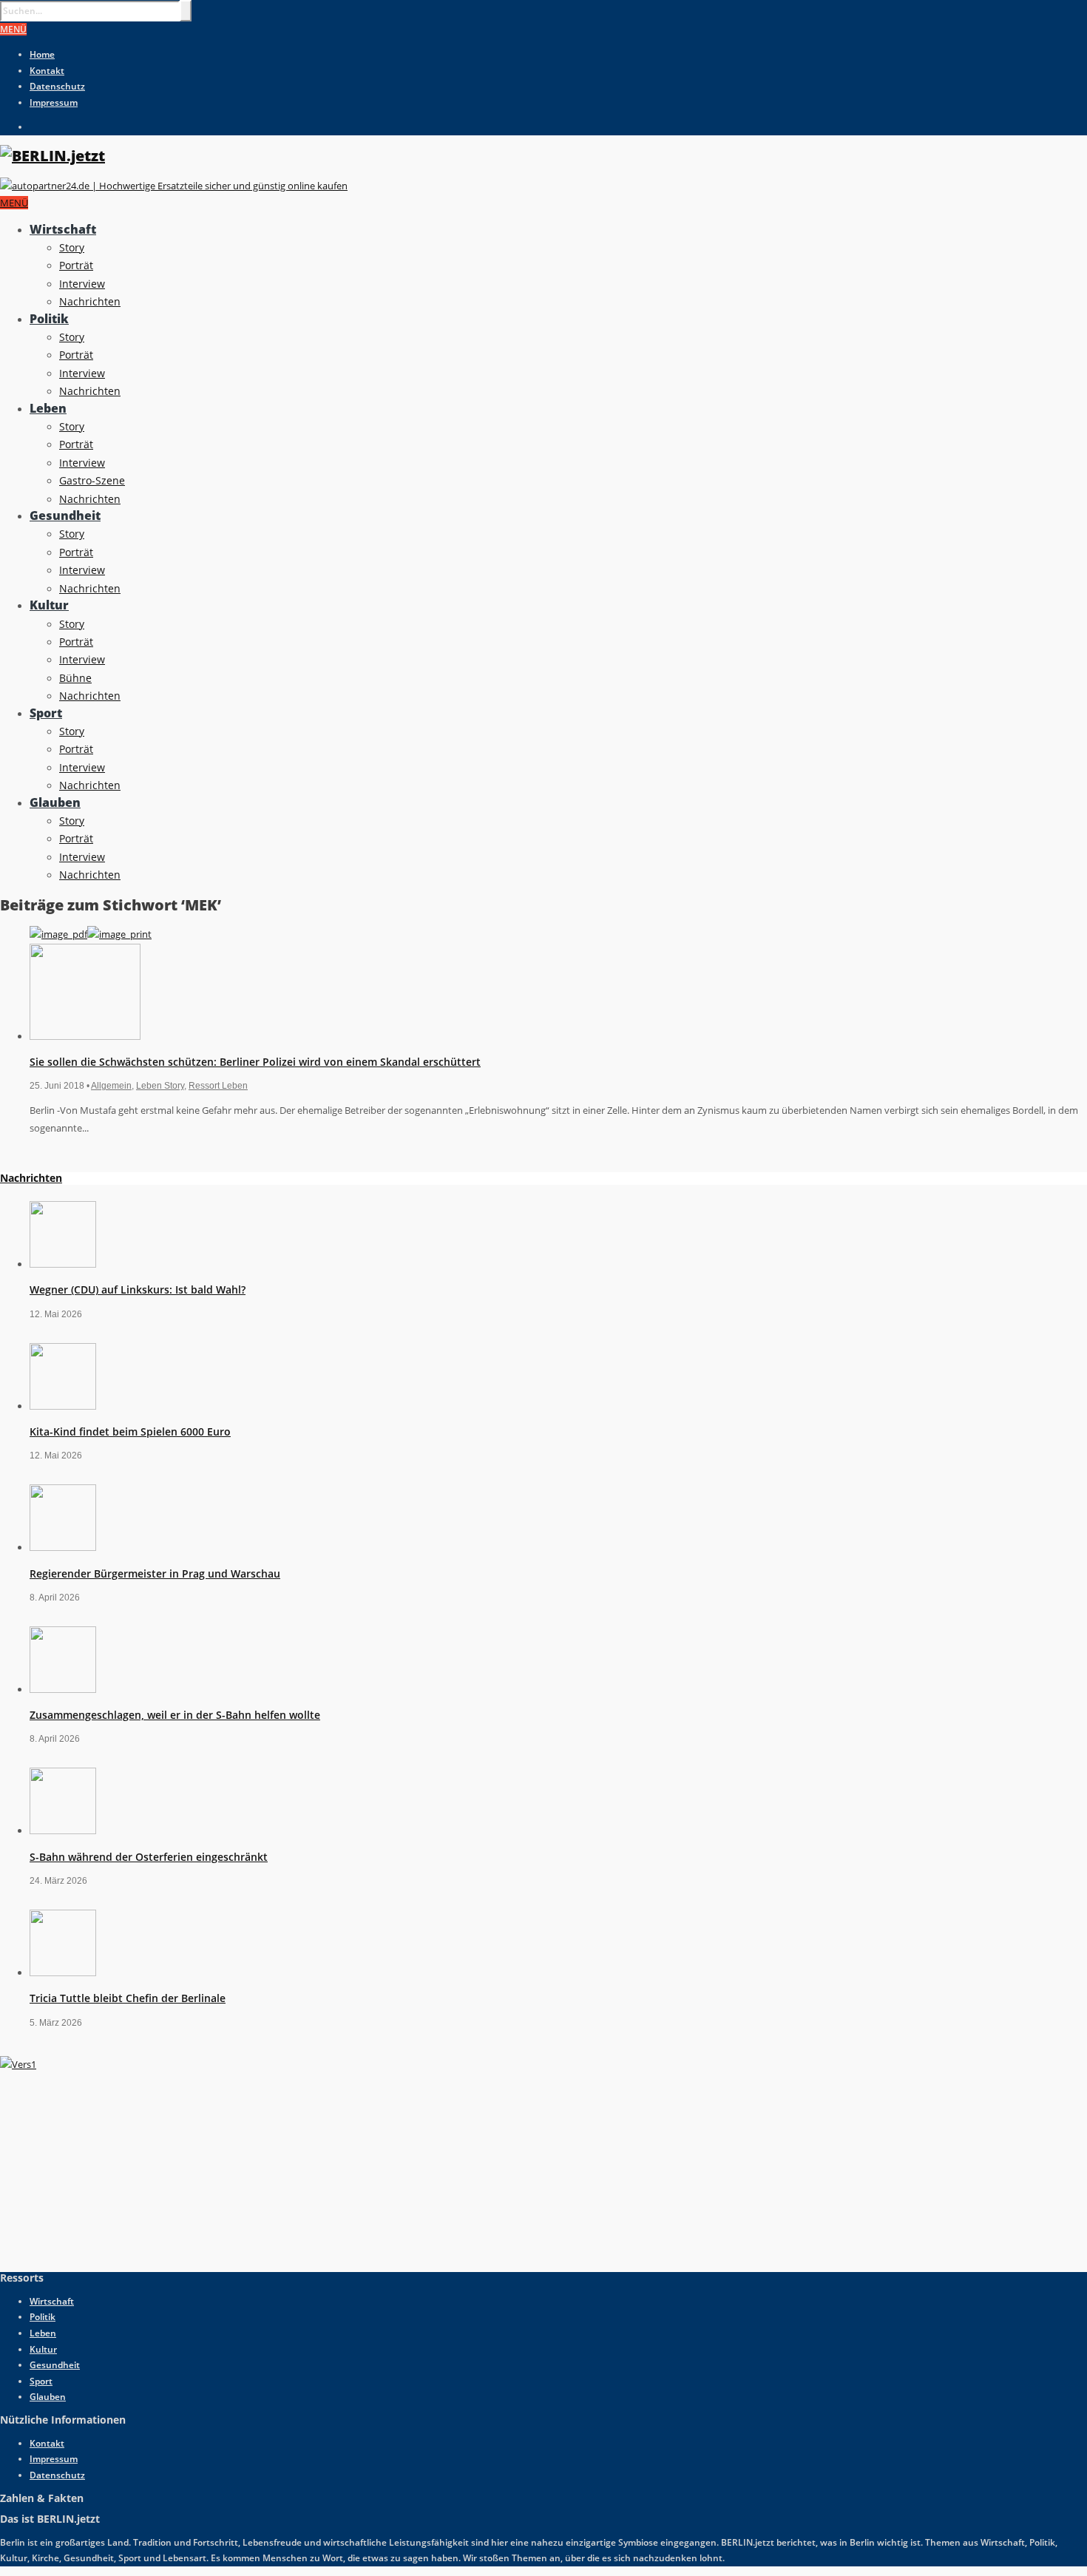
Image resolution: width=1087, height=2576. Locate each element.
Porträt (76, 265)
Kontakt (47, 71)
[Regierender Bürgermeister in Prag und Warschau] (63, 1547)
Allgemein (111, 1086)
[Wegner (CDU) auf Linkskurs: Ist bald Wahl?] (63, 1264)
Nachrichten (90, 301)
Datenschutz (57, 86)
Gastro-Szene (92, 480)
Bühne (75, 678)
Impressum (54, 102)
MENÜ (13, 29)
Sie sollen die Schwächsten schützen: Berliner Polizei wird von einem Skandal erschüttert (255, 1062)
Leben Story (160, 1086)
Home (42, 54)
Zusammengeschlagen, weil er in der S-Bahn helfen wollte (175, 1715)
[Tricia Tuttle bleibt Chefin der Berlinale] (63, 1972)
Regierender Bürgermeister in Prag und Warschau (155, 1573)
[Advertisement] (111, 2166)
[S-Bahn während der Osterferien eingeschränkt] (63, 1830)
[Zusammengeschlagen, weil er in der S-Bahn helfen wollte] (63, 1689)
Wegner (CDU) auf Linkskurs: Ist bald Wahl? (138, 1289)
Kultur (49, 605)
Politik (49, 319)
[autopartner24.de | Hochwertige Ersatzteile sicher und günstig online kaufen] (174, 186)
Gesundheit (65, 515)
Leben (48, 408)
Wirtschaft (63, 229)
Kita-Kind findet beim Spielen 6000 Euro (130, 1431)
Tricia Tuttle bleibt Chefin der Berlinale (128, 1998)
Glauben (55, 802)
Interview (82, 284)
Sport (46, 713)
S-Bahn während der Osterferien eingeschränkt (149, 1857)
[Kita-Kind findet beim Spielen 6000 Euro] (63, 1406)
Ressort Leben (218, 1086)
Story (72, 247)
